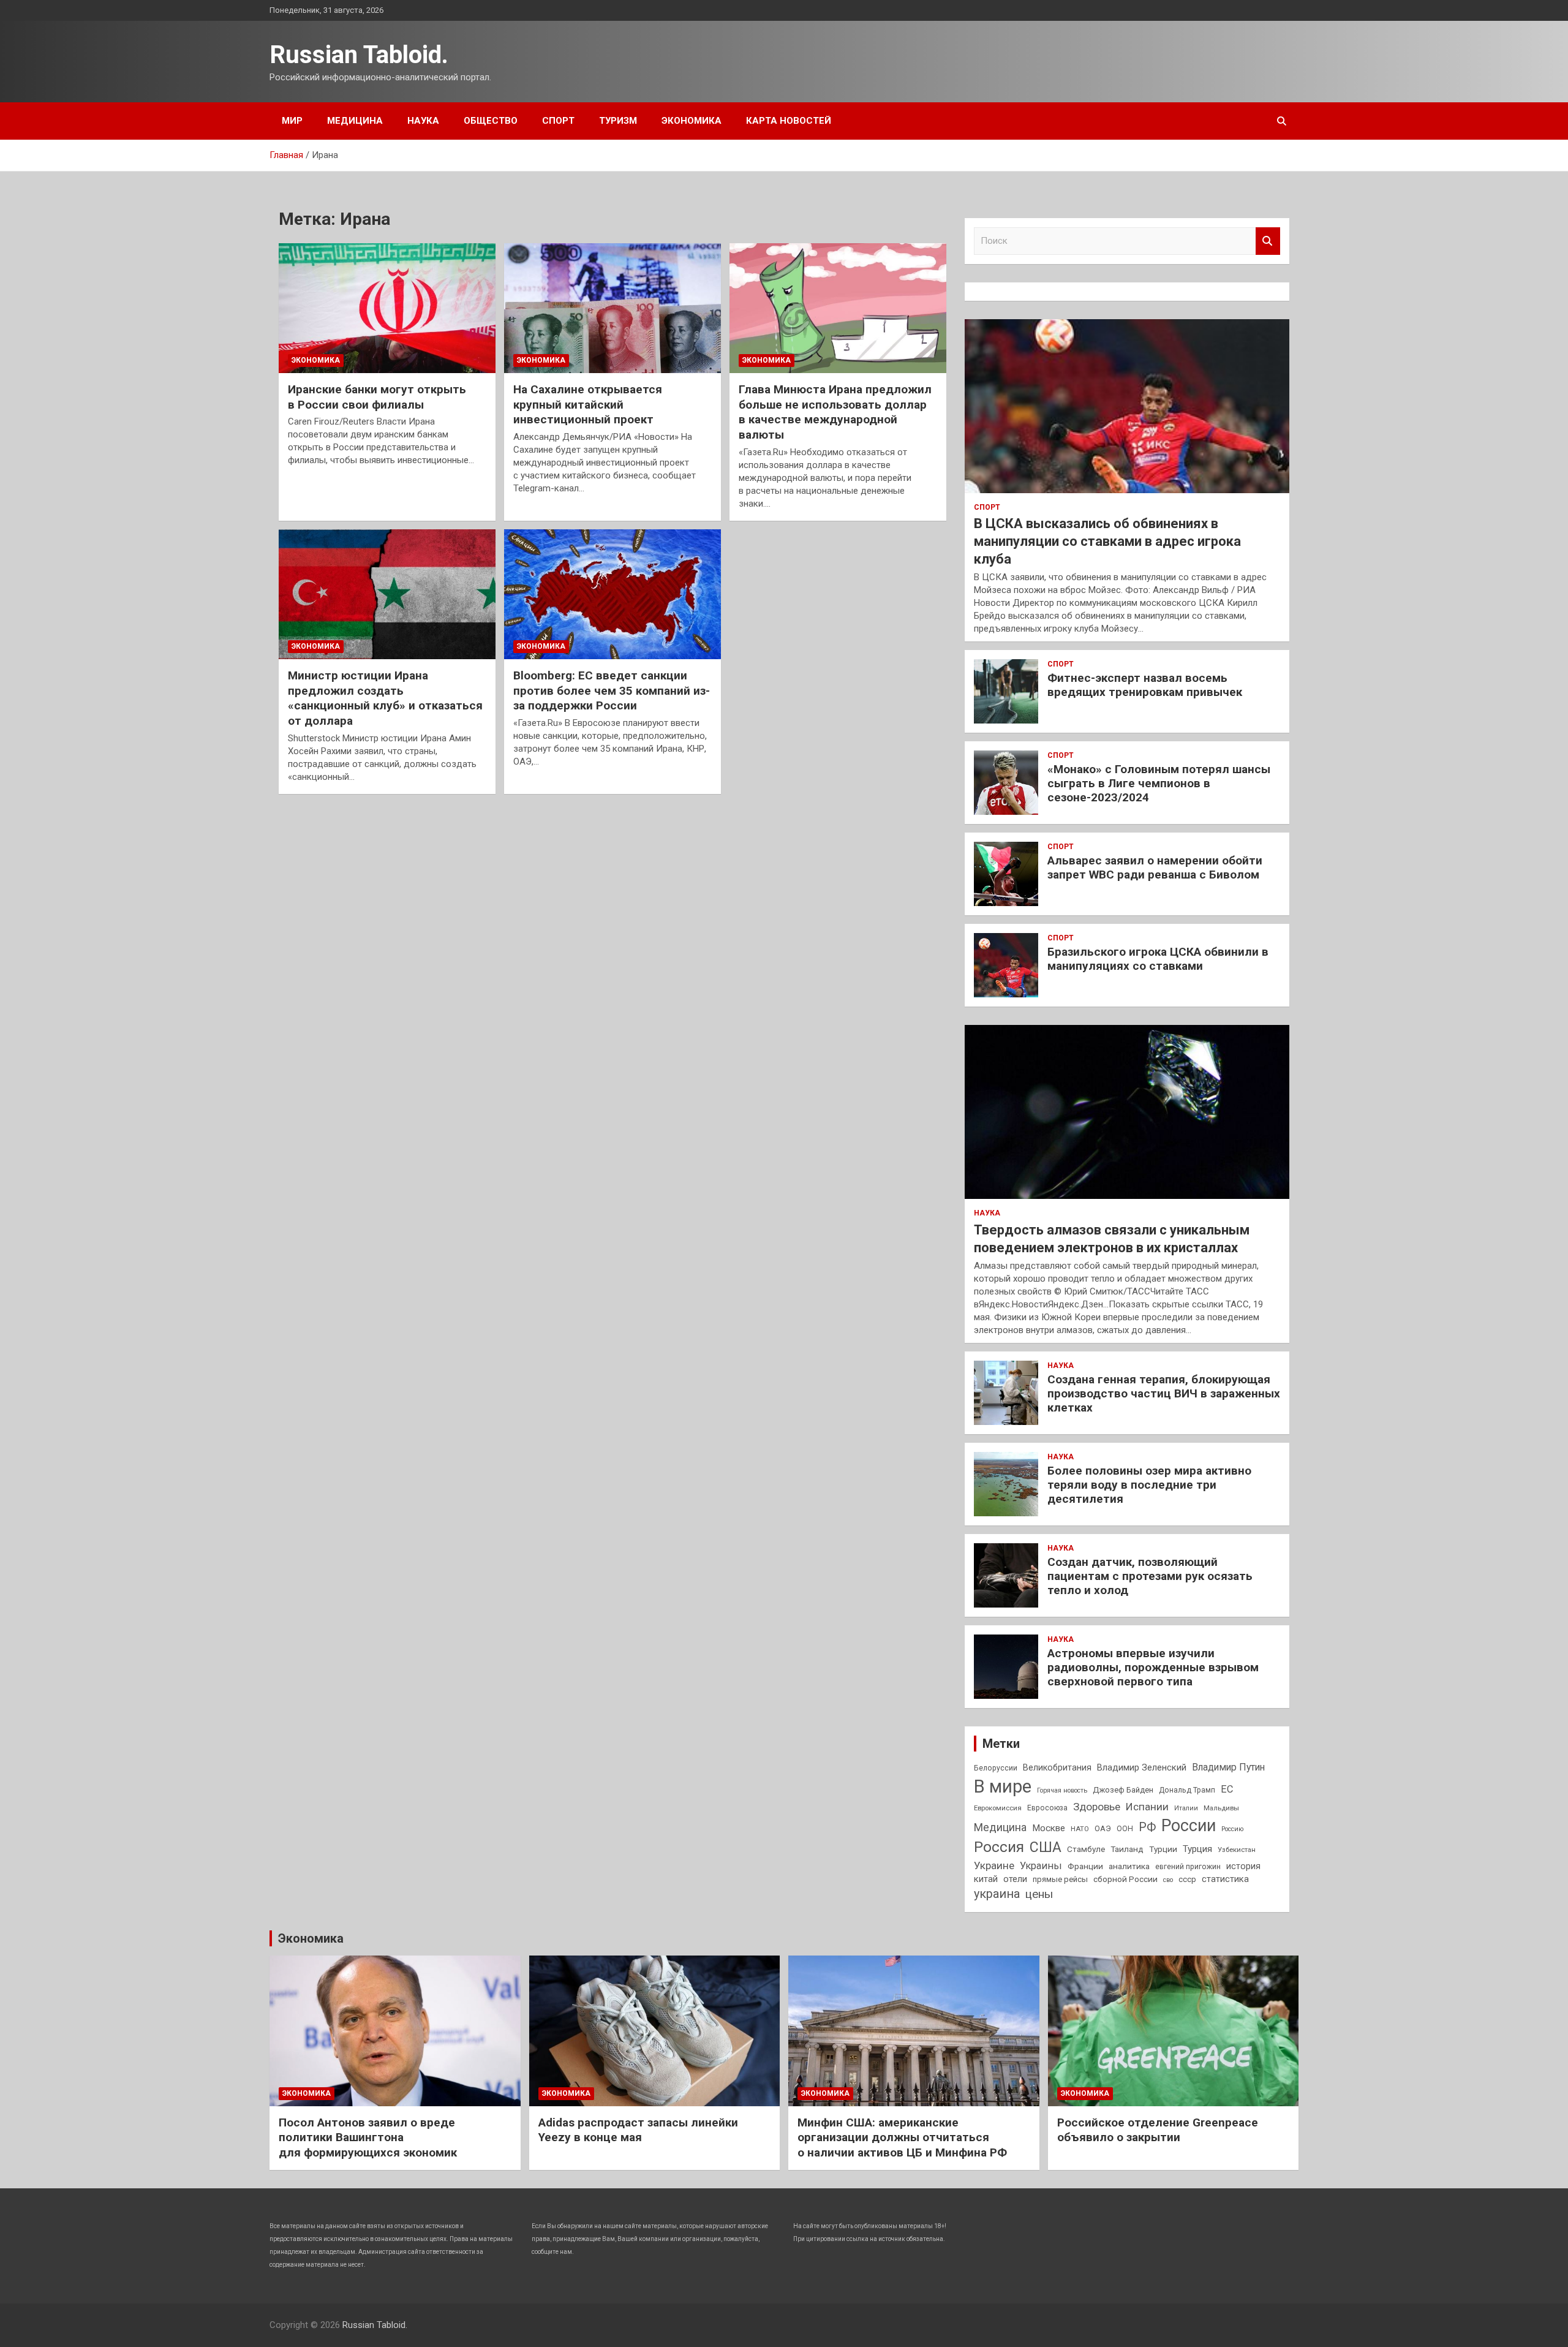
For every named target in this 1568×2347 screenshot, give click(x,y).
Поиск (1268, 241)
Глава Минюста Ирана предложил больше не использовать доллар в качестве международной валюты (835, 412)
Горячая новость (1062, 1790)
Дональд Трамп (1187, 1790)
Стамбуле (1086, 1849)
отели (1015, 1879)
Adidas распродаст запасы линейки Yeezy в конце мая (638, 2130)
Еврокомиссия (998, 1808)
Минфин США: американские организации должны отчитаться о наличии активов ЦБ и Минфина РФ (902, 2137)
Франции (1085, 1866)
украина (997, 1894)
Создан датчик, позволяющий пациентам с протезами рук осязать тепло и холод (1150, 1576)
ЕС (1227, 1789)
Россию (1232, 1829)
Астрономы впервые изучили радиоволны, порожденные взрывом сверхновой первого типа (1153, 1667)
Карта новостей (789, 121)
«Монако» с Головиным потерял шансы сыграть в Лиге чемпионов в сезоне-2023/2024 (1159, 783)
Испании (1147, 1807)
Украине (994, 1865)
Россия (999, 1847)
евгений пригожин (1188, 1867)
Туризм (618, 121)
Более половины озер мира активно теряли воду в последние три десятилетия (1149, 1485)
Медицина (355, 121)
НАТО (1080, 1829)
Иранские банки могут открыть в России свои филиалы (377, 397)
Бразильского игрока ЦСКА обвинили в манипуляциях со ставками (1158, 959)
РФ (1147, 1827)
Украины (1041, 1866)
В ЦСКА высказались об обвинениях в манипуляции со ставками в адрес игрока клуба (1107, 541)
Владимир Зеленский (1142, 1767)
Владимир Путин (1228, 1767)
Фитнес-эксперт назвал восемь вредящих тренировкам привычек (1145, 685)
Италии (1186, 1808)
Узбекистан (1237, 1850)
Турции (1163, 1849)
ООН (1125, 1829)
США (1046, 1847)
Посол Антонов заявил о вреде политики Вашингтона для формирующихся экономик (368, 2137)
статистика (1225, 1879)
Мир (292, 121)
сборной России (1125, 1879)
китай (986, 1879)
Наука (423, 121)
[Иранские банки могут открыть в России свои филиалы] (387, 308)
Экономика (692, 121)
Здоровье (1097, 1807)
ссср (1187, 1879)
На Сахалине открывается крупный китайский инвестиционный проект (588, 404)
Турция (1197, 1849)
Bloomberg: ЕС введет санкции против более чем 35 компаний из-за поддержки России (612, 690)
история (1243, 1866)
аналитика (1129, 1866)
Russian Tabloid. (359, 55)
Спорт (558, 121)
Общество (491, 121)
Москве (1049, 1828)
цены (1039, 1894)
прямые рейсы (1060, 1879)
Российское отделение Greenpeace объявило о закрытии (1158, 2130)
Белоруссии (996, 1768)
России (1189, 1826)
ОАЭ (1103, 1828)
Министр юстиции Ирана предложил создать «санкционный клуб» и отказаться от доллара (385, 698)
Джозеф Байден (1123, 1790)
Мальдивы (1221, 1808)
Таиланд (1127, 1849)
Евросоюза (1047, 1808)
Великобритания (1057, 1767)
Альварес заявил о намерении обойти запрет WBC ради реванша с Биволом (1155, 867)
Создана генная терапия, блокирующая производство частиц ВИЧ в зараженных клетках (1164, 1393)
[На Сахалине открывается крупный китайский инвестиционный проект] (612, 308)
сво (1168, 1880)
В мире (1003, 1786)
